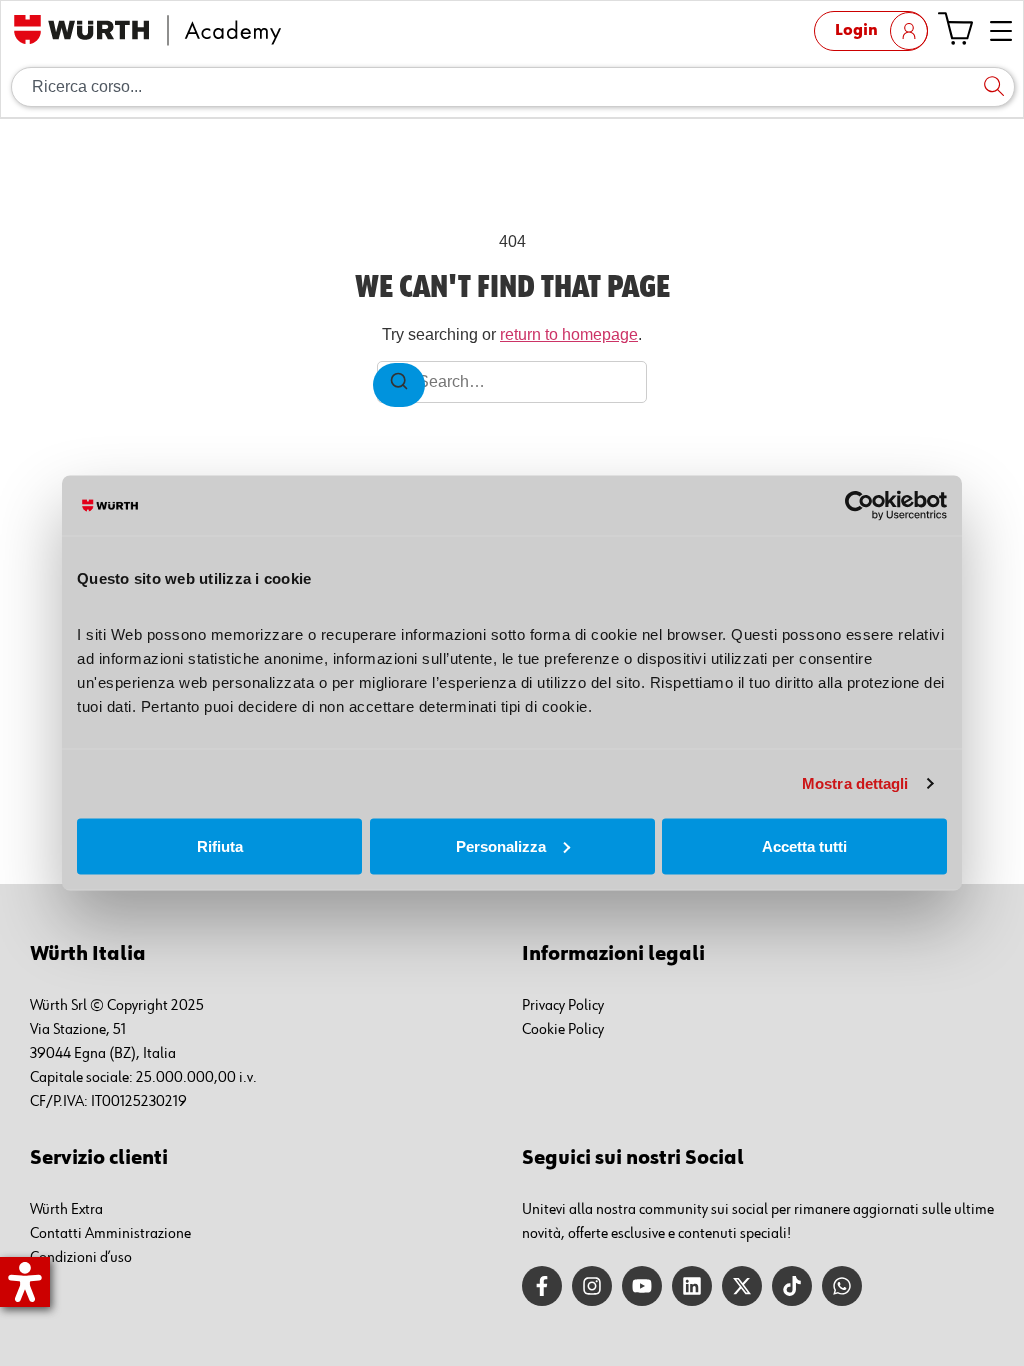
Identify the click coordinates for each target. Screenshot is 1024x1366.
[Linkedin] (692, 1286)
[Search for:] (512, 382)
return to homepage (569, 334)
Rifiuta (220, 845)
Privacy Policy (563, 1006)
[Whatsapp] (842, 1286)
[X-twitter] (742, 1286)
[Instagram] (592, 1286)
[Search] (399, 385)
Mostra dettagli (855, 783)
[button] (1001, 32)
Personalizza (501, 845)
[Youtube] (642, 1286)
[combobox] (513, 87)
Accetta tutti (804, 845)
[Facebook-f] (542, 1286)
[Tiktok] (792, 1286)
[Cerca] (994, 87)
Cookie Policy (563, 1030)
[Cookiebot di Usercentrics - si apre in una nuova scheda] (859, 506)
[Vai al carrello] (955, 28)
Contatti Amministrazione (110, 1234)
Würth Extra (66, 1210)
